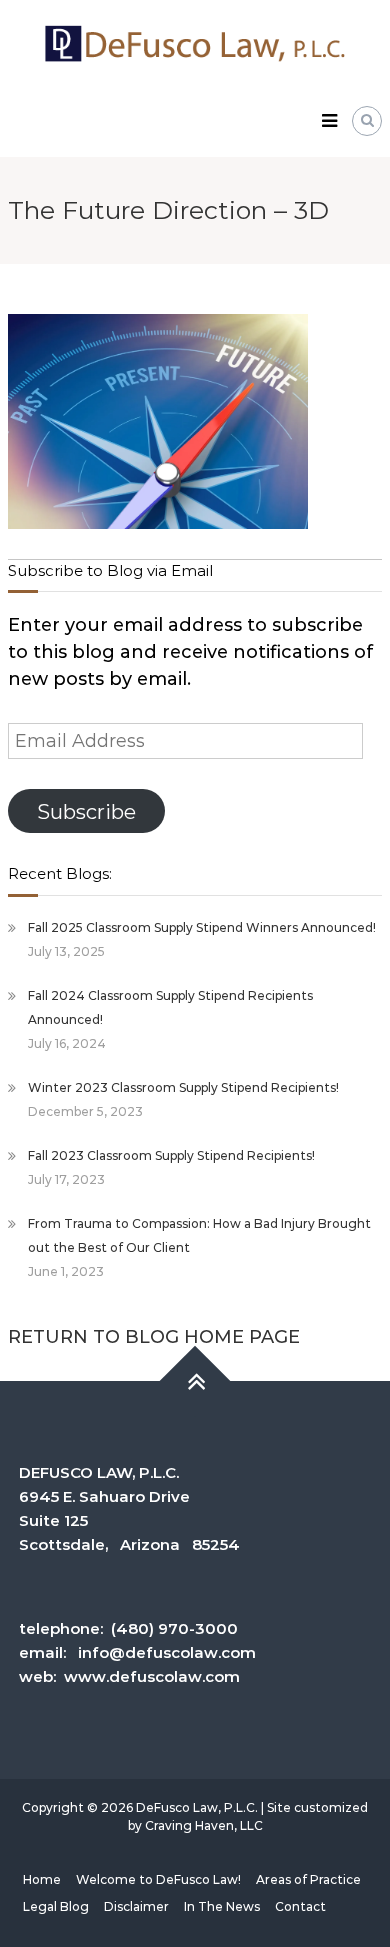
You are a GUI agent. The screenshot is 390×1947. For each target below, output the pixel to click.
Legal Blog (56, 1906)
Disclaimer (136, 1906)
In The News (222, 1906)
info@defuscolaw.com (167, 1652)
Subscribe (86, 811)
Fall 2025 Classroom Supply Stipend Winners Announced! (202, 927)
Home (42, 1879)
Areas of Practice (308, 1879)
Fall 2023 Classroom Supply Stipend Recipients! (171, 1155)
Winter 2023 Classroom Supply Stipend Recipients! (183, 1087)
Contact (300, 1906)
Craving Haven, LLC (204, 1825)
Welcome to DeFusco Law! (158, 1879)
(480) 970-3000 (174, 1628)
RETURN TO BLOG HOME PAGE (154, 1337)
